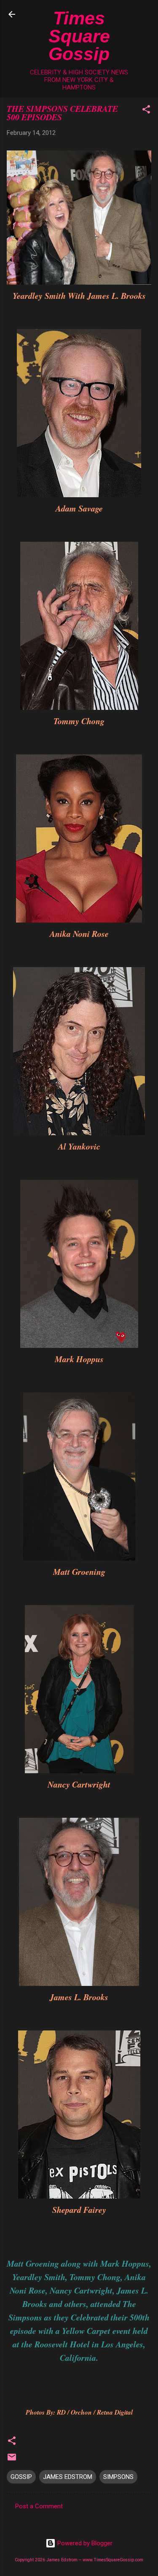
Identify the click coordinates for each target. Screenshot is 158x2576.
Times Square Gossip (79, 36)
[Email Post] (12, 2460)
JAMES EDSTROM (68, 2477)
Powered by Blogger (84, 2543)
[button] (146, 111)
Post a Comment (39, 2506)
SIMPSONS (118, 2477)
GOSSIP (21, 2477)
